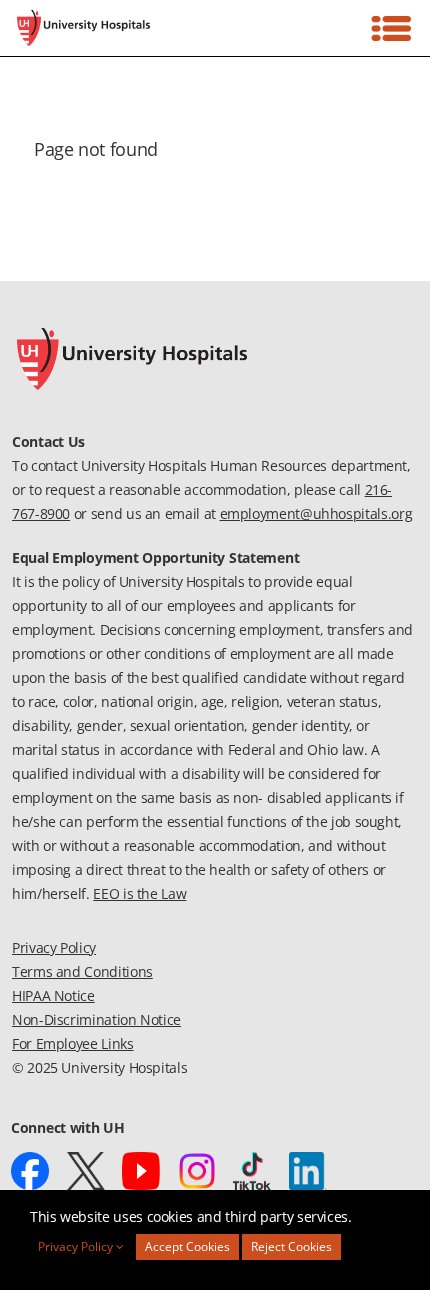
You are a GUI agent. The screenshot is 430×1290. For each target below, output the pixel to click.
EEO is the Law (139, 893)
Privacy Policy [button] (77, 1246)
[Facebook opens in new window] (30, 1171)
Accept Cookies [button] (187, 1246)
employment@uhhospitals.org (316, 513)
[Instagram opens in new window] (197, 1171)
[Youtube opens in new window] (141, 1171)
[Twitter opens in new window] (86, 1171)
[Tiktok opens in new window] (252, 1171)
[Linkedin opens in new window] (308, 1171)
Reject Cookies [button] (291, 1246)
